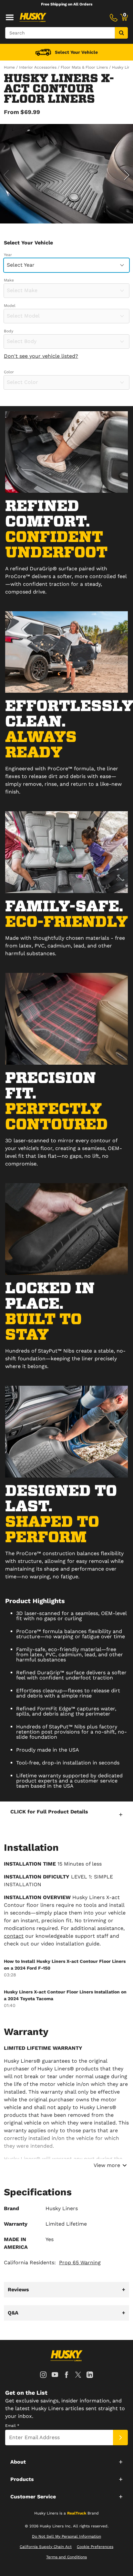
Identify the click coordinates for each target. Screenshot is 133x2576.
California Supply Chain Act (46, 2547)
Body (9, 331)
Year (8, 255)
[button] (66, 1814)
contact (14, 1936)
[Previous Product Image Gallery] (6, 175)
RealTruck (77, 2513)
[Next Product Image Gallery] (127, 175)
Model (10, 306)
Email (12, 2426)
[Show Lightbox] (66, 174)
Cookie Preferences (95, 2547)
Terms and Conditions (66, 2557)
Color (9, 372)
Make (9, 280)
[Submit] (120, 2438)
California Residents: (52, 2262)
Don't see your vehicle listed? (41, 356)
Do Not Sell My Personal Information (66, 2536)
